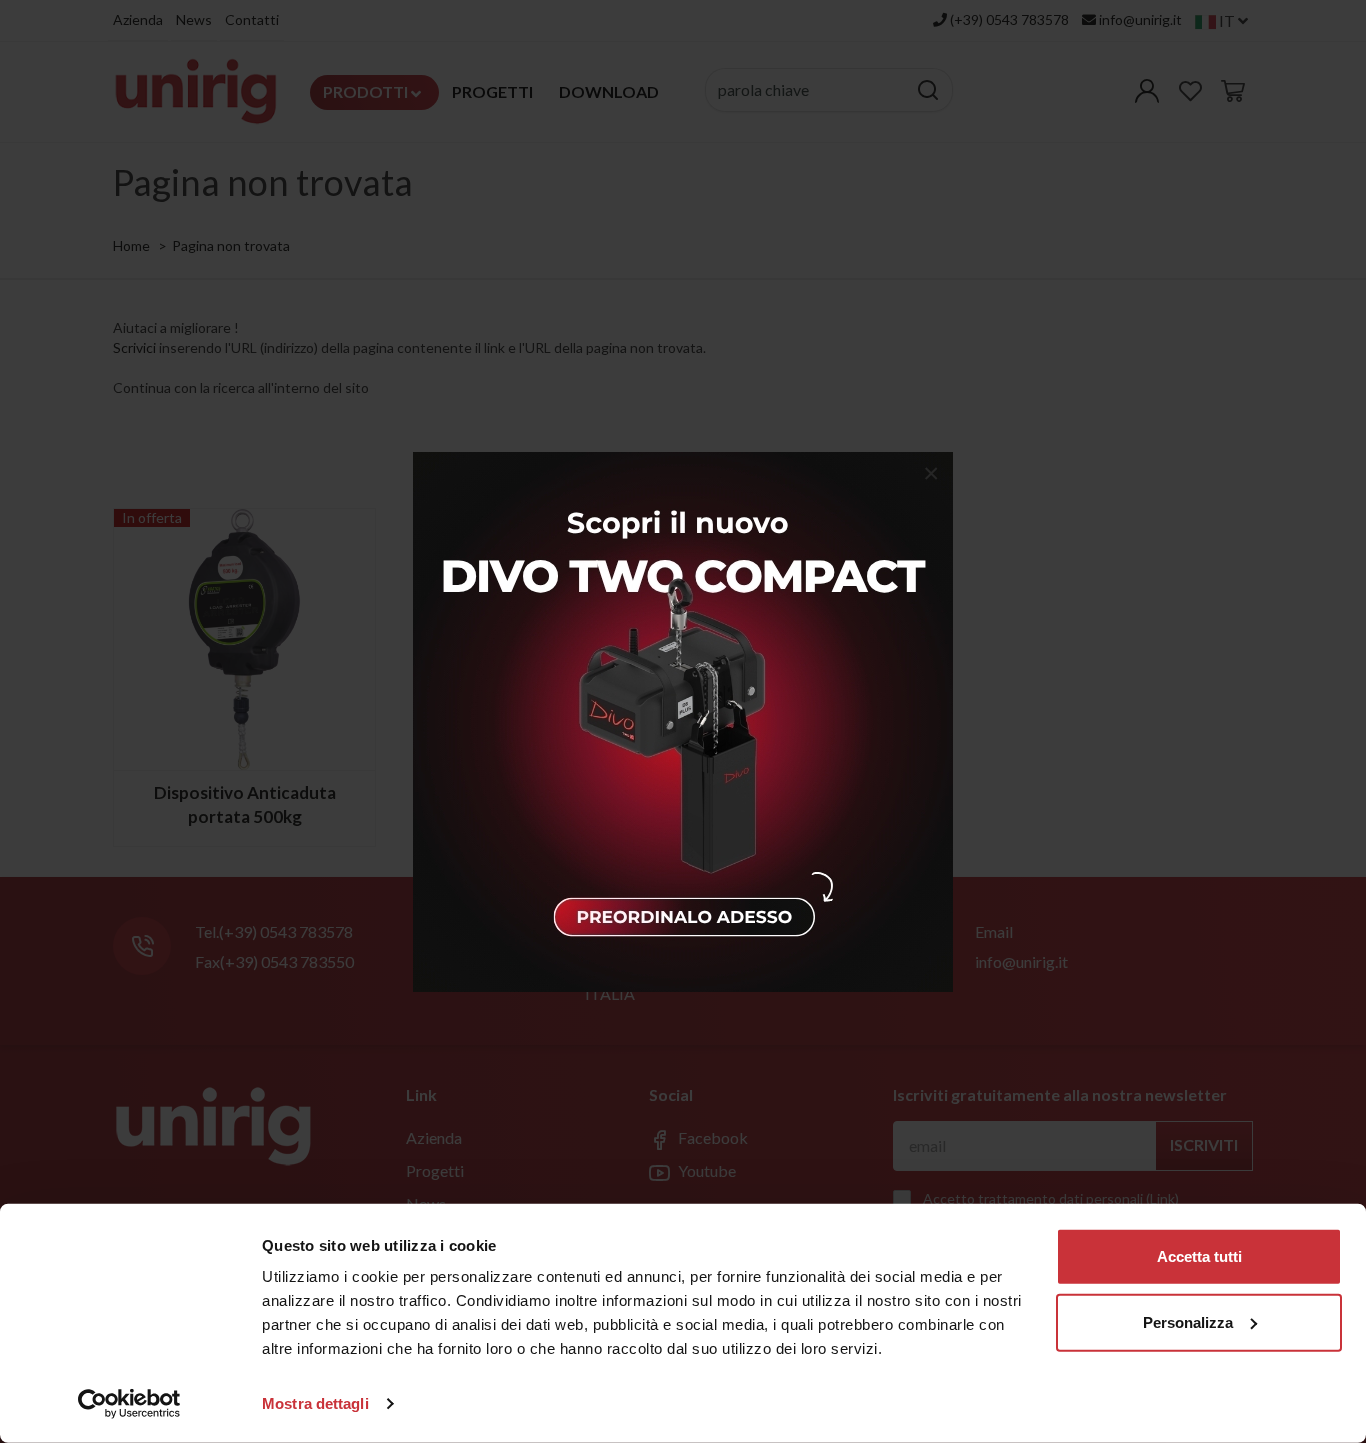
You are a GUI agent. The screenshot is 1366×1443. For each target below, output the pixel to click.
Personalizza (1188, 1321)
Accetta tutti (1199, 1256)
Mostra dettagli (315, 1403)
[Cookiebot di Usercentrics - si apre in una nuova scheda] (129, 1404)
